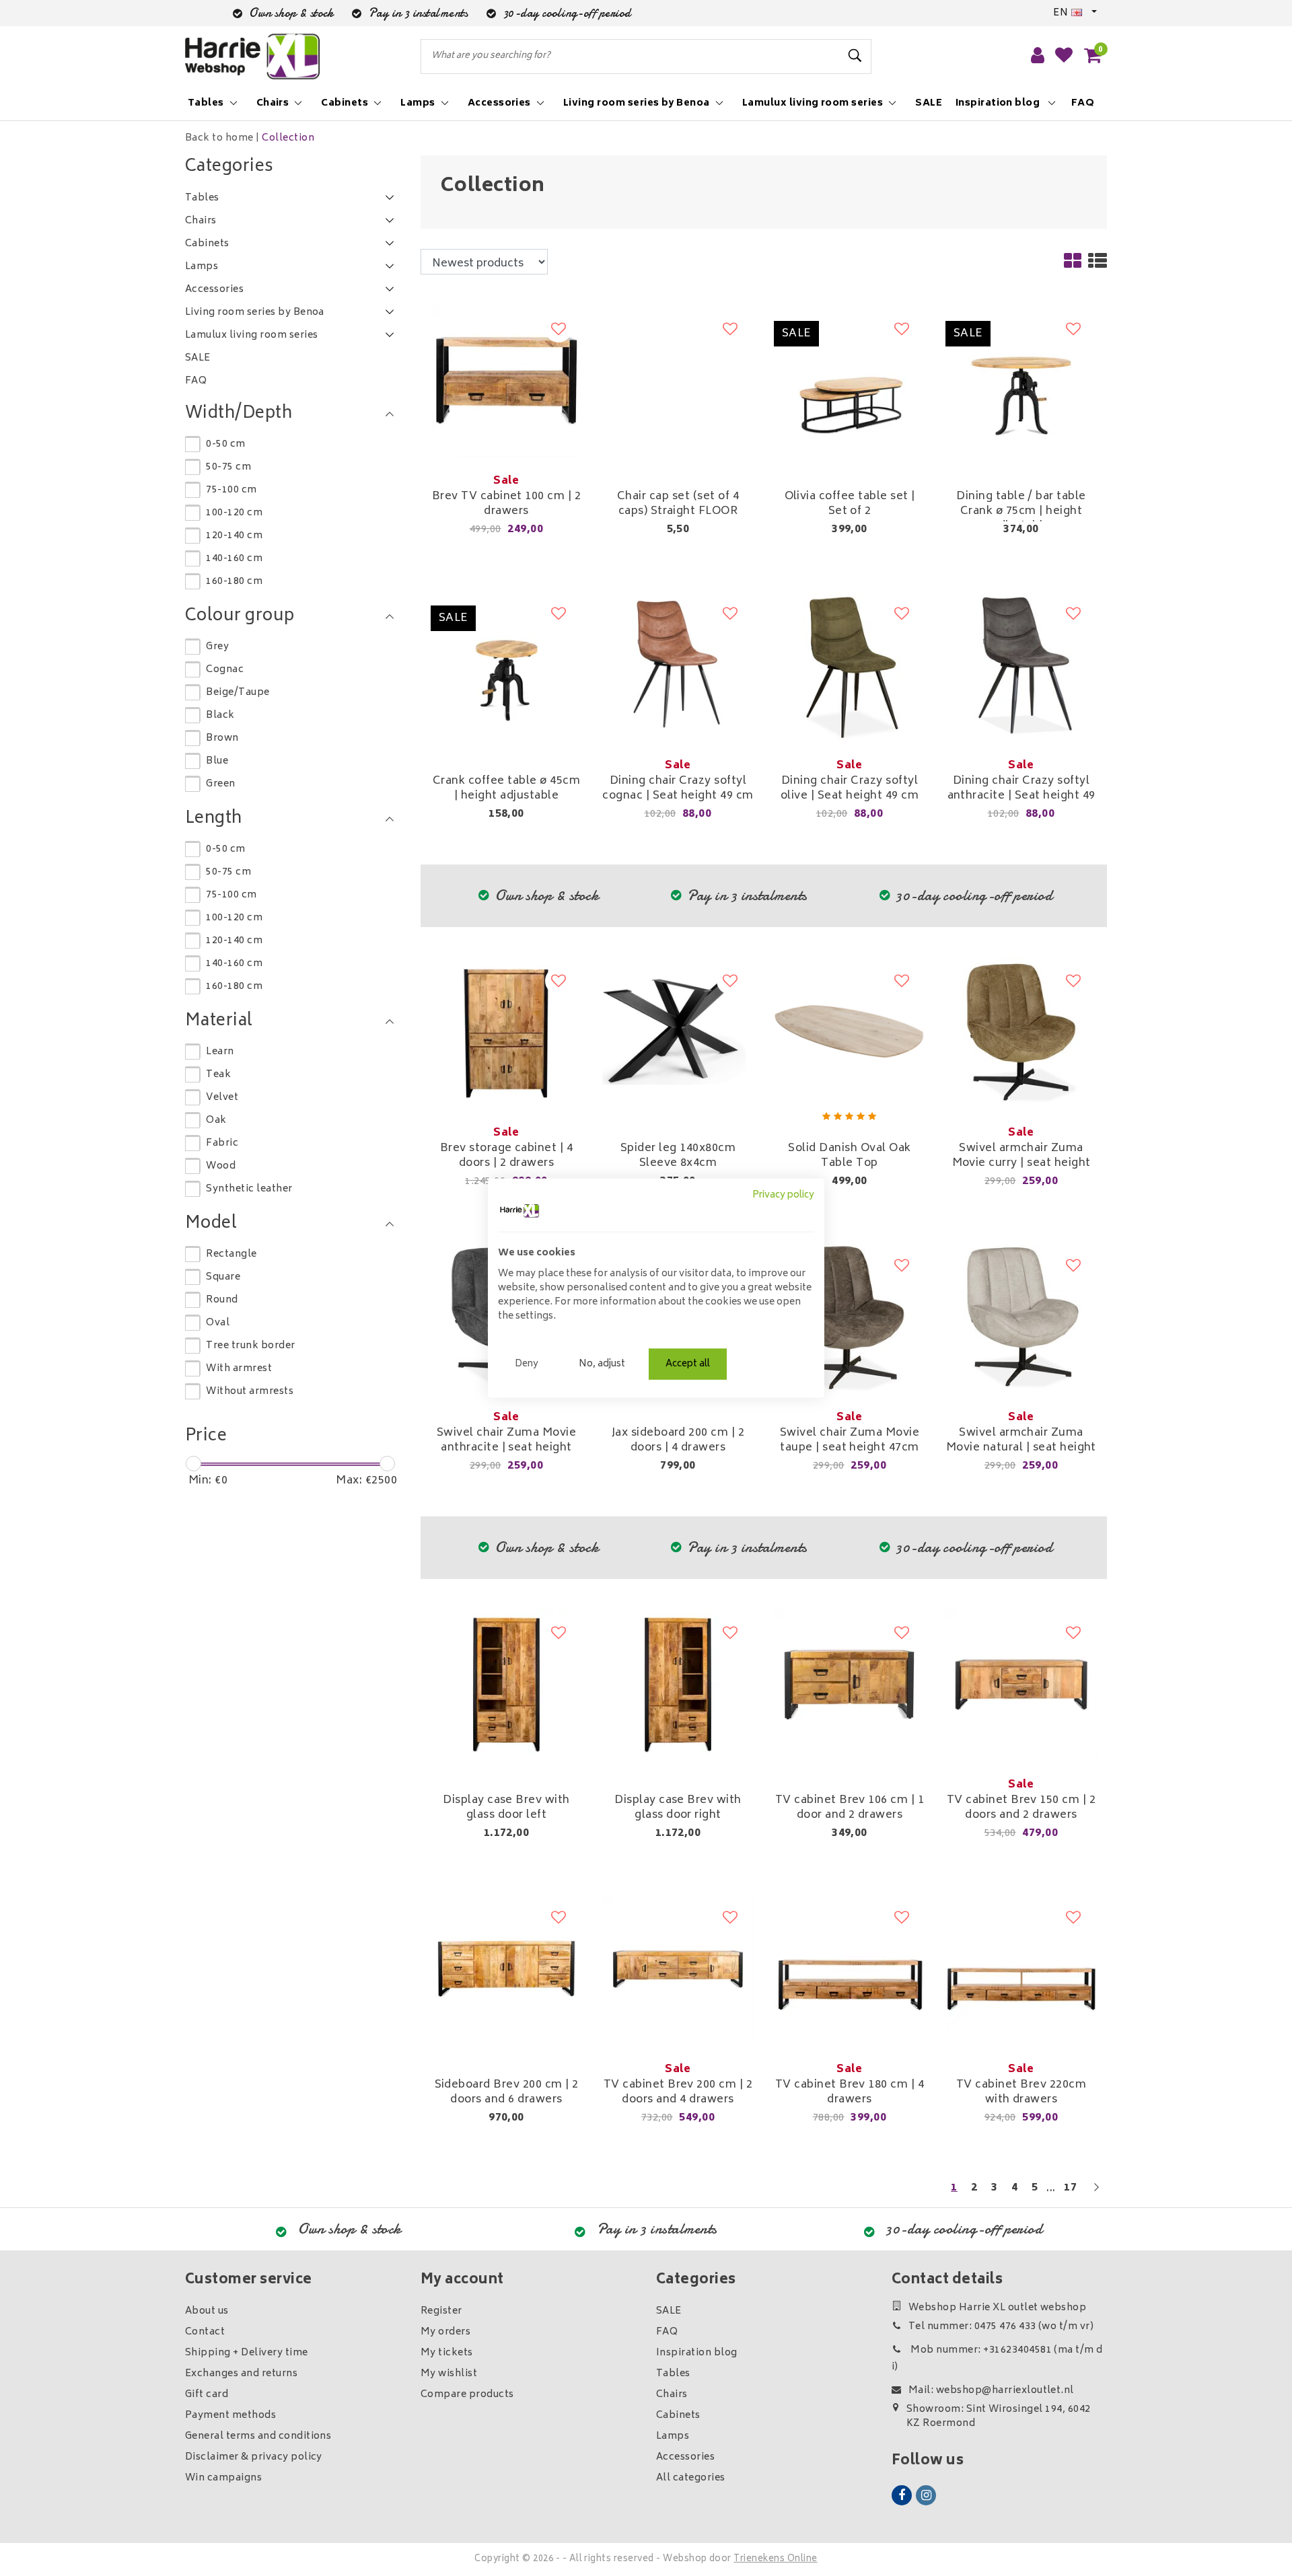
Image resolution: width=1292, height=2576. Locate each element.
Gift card (207, 2395)
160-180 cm (234, 582)
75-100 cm (231, 490)
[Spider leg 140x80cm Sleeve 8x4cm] (678, 1033)
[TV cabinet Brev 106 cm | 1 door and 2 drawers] (850, 1685)
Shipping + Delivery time (247, 2353)
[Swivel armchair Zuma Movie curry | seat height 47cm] (1021, 1033)
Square (223, 1277)
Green (220, 784)
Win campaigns (223, 2478)
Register (441, 2311)
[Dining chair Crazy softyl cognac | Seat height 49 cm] (678, 666)
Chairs (672, 2395)
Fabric (222, 1143)
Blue (217, 761)
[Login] (1038, 57)
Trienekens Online (775, 2560)
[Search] (855, 56)
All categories (691, 2478)
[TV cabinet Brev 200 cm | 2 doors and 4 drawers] (678, 1970)
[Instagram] (926, 2495)
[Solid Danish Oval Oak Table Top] (850, 1033)
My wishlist (449, 2374)
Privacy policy (783, 1195)
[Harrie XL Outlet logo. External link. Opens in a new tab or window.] (519, 1211)
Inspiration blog (697, 2353)
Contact (205, 2332)
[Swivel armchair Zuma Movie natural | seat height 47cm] (1021, 1318)
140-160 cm (234, 559)
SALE (669, 2311)
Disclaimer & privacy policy (254, 2457)
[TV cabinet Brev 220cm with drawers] (1021, 1970)
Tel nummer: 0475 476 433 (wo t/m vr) (1001, 2327)
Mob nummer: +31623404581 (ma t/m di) (997, 2359)
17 (1070, 2188)
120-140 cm (234, 536)
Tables (673, 2374)
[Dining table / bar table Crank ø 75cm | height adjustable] (1021, 381)
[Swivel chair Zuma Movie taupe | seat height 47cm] (850, 1318)
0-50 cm (225, 444)
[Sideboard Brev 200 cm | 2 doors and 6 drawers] (506, 1970)
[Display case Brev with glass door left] (506, 1685)
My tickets (447, 2353)
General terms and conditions (258, 2436)
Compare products (467, 2395)
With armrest (239, 1369)
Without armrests (250, 1392)
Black (220, 715)
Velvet (222, 1098)
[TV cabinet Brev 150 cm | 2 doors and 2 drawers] (1021, 1685)
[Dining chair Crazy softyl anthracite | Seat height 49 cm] (1021, 666)
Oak (216, 1120)
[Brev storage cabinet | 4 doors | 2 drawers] (506, 1033)
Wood (221, 1166)
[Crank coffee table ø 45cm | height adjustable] (506, 666)
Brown (222, 738)
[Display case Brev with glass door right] (678, 1685)
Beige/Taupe (238, 693)
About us (207, 2311)
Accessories (685, 2457)
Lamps (673, 2436)
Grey (217, 647)
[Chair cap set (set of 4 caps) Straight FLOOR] (678, 381)
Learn (220, 1052)
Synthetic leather (249, 1189)
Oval (218, 1323)
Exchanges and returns (241, 2374)
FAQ (667, 2332)
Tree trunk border (250, 1346)
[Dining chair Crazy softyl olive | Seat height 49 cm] (850, 666)
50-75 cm (228, 467)
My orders (445, 2332)
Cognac (225, 670)
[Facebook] (902, 2495)
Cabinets (678, 2416)
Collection (288, 138)
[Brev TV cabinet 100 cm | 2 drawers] (506, 381)
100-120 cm (234, 513)
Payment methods (230, 2416)
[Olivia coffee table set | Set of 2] (850, 381)
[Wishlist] (1064, 57)
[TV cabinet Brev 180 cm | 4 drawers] (850, 1970)
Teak (218, 1075)
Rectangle (231, 1254)
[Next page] (1096, 2194)
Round (222, 1300)
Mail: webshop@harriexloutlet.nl (991, 2391)
